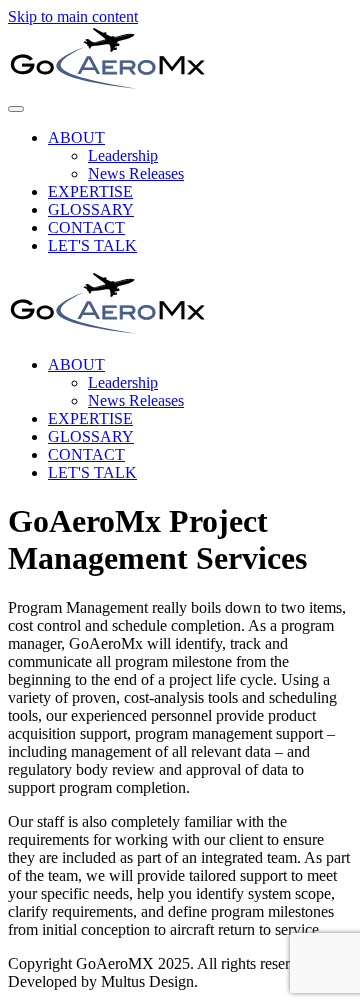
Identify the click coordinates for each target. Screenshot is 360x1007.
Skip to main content (73, 16)
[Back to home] (108, 85)
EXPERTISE (90, 191)
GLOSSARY (91, 209)
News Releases (136, 173)
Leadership (123, 155)
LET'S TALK (92, 245)
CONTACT (86, 227)
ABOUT (76, 137)
